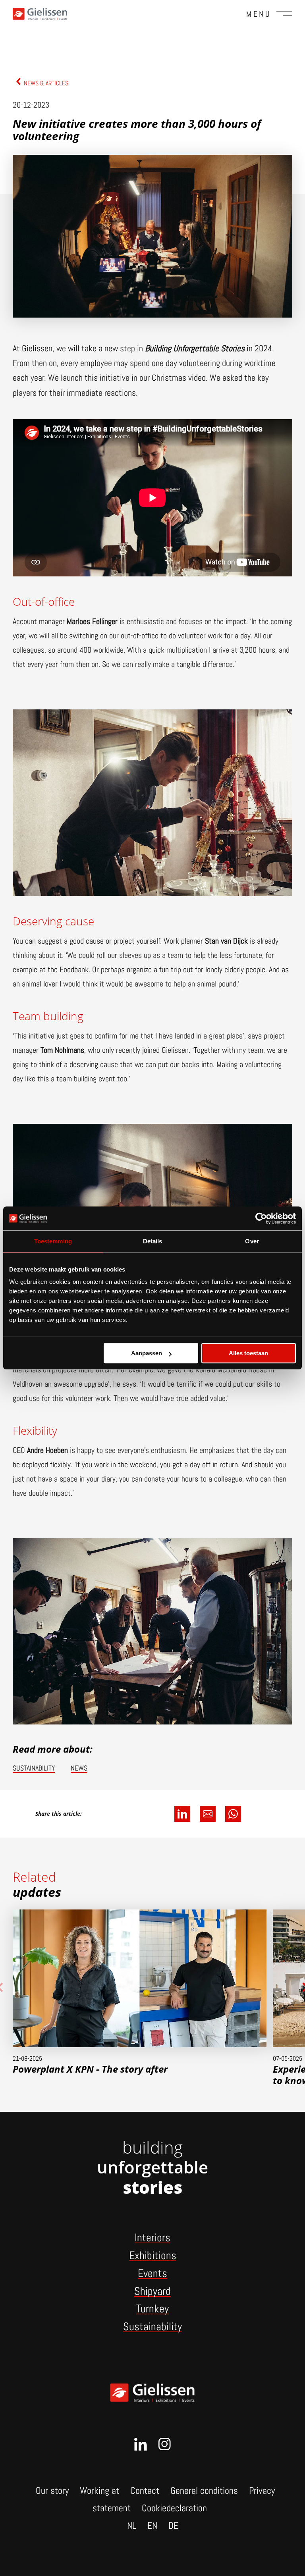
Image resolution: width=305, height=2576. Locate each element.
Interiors (152, 2238)
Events (152, 2273)
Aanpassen (147, 1353)
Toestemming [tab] (53, 1241)
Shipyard (152, 2291)
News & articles (46, 83)
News (79, 1768)
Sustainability (34, 1768)
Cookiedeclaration (174, 2508)
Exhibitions (153, 2255)
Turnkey (152, 2309)
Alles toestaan (248, 1353)
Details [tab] (153, 1241)
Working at (99, 2490)
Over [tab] (252, 1241)
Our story (52, 2490)
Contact (145, 2490)
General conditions (204, 2490)
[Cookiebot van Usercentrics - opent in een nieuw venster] (261, 1218)
